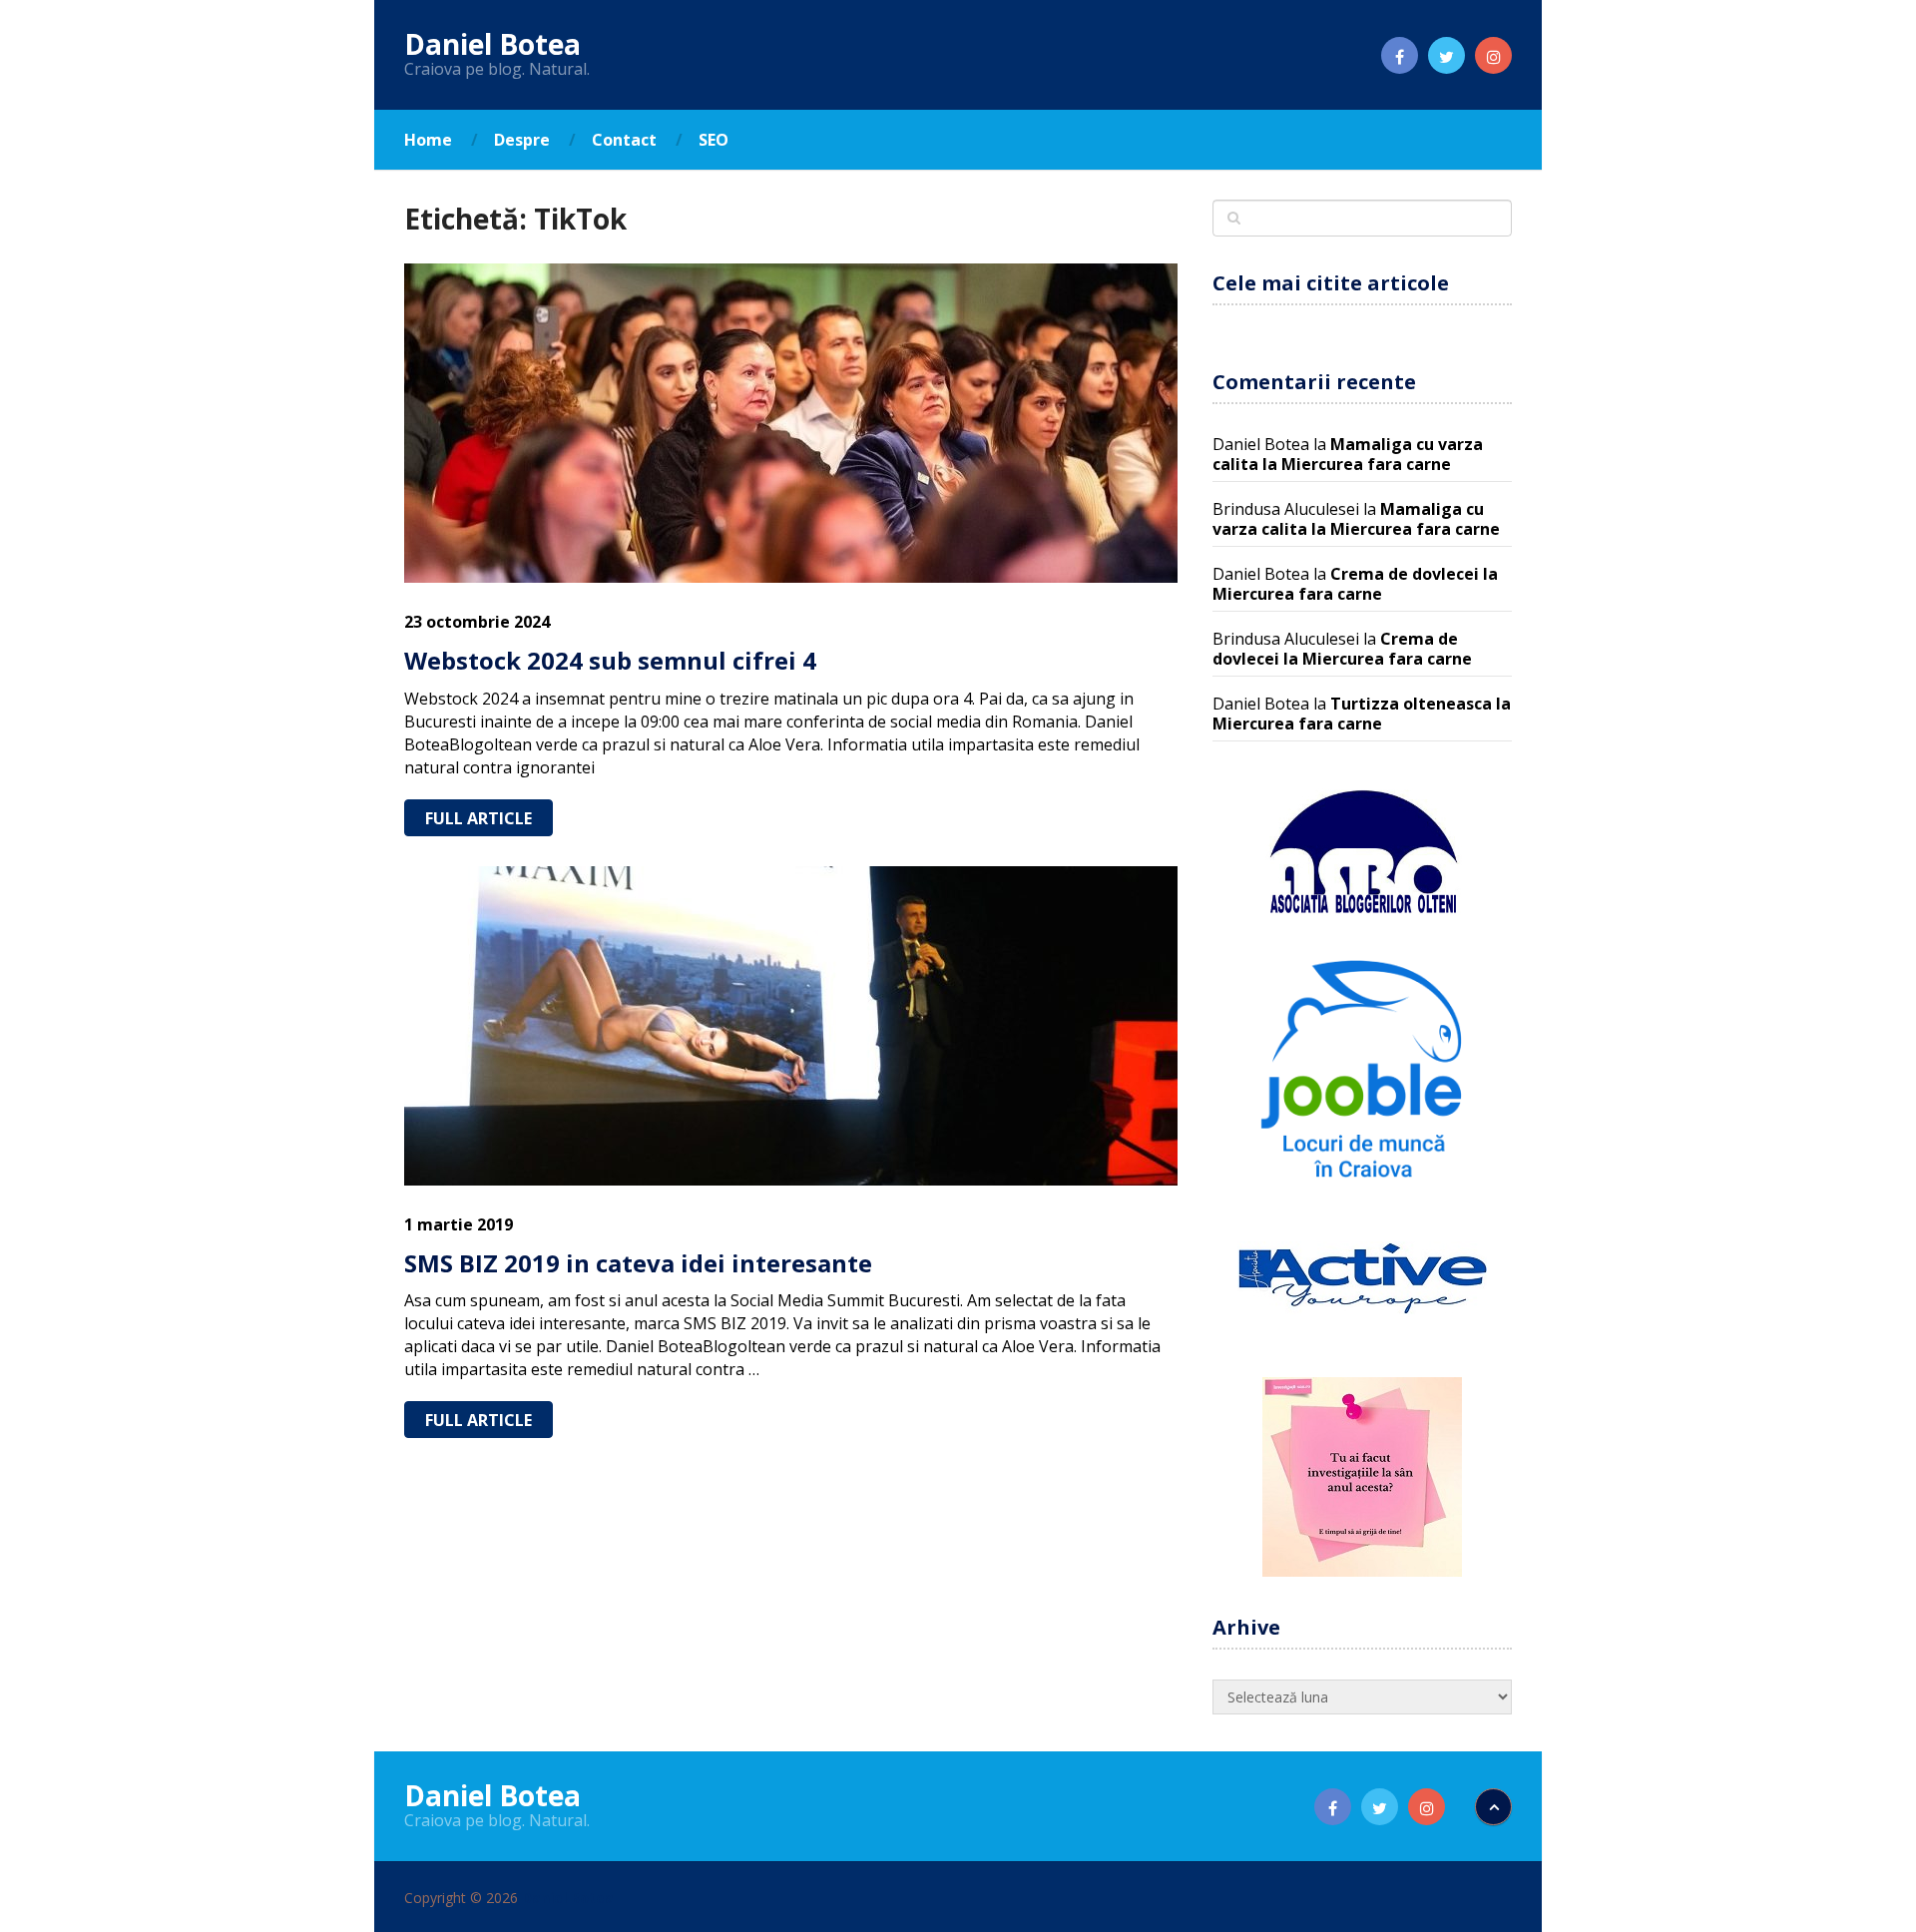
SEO (714, 140)
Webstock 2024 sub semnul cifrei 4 (610, 660)
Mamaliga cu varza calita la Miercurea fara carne (1348, 454)
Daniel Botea (492, 44)
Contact (624, 140)
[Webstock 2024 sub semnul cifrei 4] (791, 423)
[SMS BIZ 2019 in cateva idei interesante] (791, 1026)
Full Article (479, 818)
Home (428, 140)
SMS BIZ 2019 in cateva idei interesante (638, 1263)
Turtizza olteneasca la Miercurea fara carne (1362, 714)
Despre (522, 140)
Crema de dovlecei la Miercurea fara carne (1355, 584)
